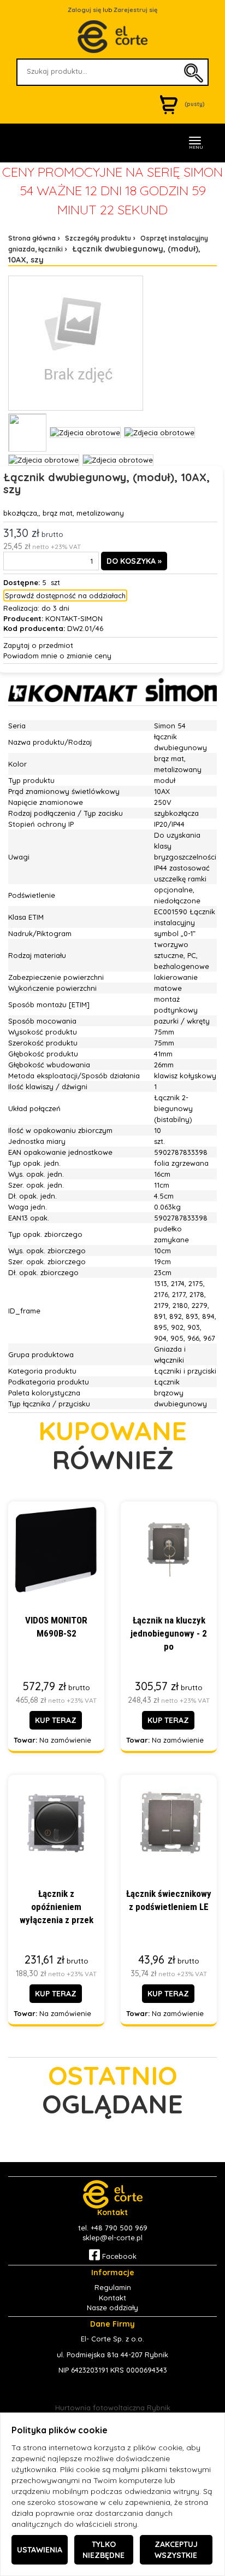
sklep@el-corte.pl (112, 2238)
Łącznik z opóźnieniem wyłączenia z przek (57, 1907)
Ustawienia (40, 2550)
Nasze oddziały (112, 2308)
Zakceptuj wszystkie (176, 2550)
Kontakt (112, 2298)
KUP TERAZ (56, 1720)
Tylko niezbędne (103, 2550)
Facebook (118, 2256)
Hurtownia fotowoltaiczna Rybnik (113, 2408)
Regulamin (113, 2287)
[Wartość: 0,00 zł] (171, 104)
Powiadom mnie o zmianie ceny (57, 656)
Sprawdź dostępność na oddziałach (65, 595)
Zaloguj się (84, 10)
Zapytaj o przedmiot (38, 645)
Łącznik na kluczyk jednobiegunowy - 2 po (169, 1634)
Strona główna (32, 238)
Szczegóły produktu (98, 238)
